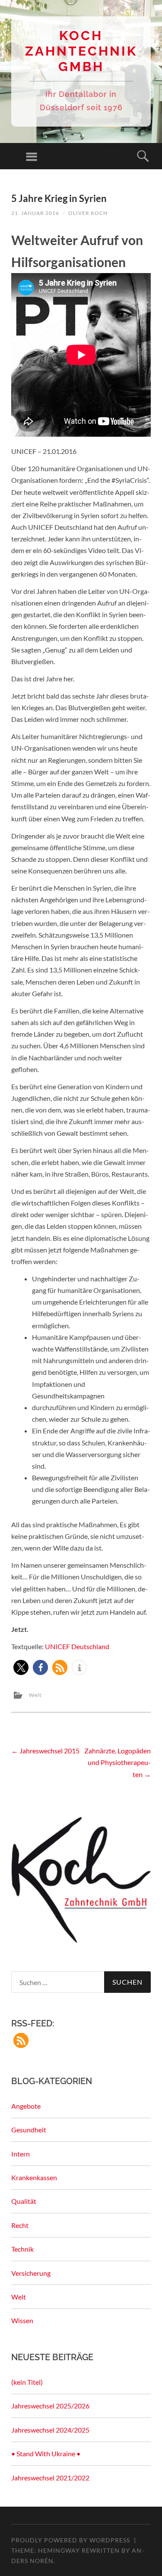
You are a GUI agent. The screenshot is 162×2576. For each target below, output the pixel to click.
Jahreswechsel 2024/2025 (50, 2430)
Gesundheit (29, 2130)
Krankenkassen (34, 2177)
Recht (20, 2225)
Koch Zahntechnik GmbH (81, 51)
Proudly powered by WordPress (71, 2540)
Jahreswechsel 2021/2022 (50, 2478)
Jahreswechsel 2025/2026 (50, 2406)
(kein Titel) (27, 2382)
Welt (35, 1695)
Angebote (26, 2106)
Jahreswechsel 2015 (45, 1751)
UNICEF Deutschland (77, 1646)
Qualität (24, 2201)
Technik (22, 2249)
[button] (21, 1667)
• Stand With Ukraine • (46, 2453)
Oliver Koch (88, 213)
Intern (21, 2154)
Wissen (22, 2320)
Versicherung (31, 2273)
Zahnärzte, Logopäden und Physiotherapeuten (118, 1762)
